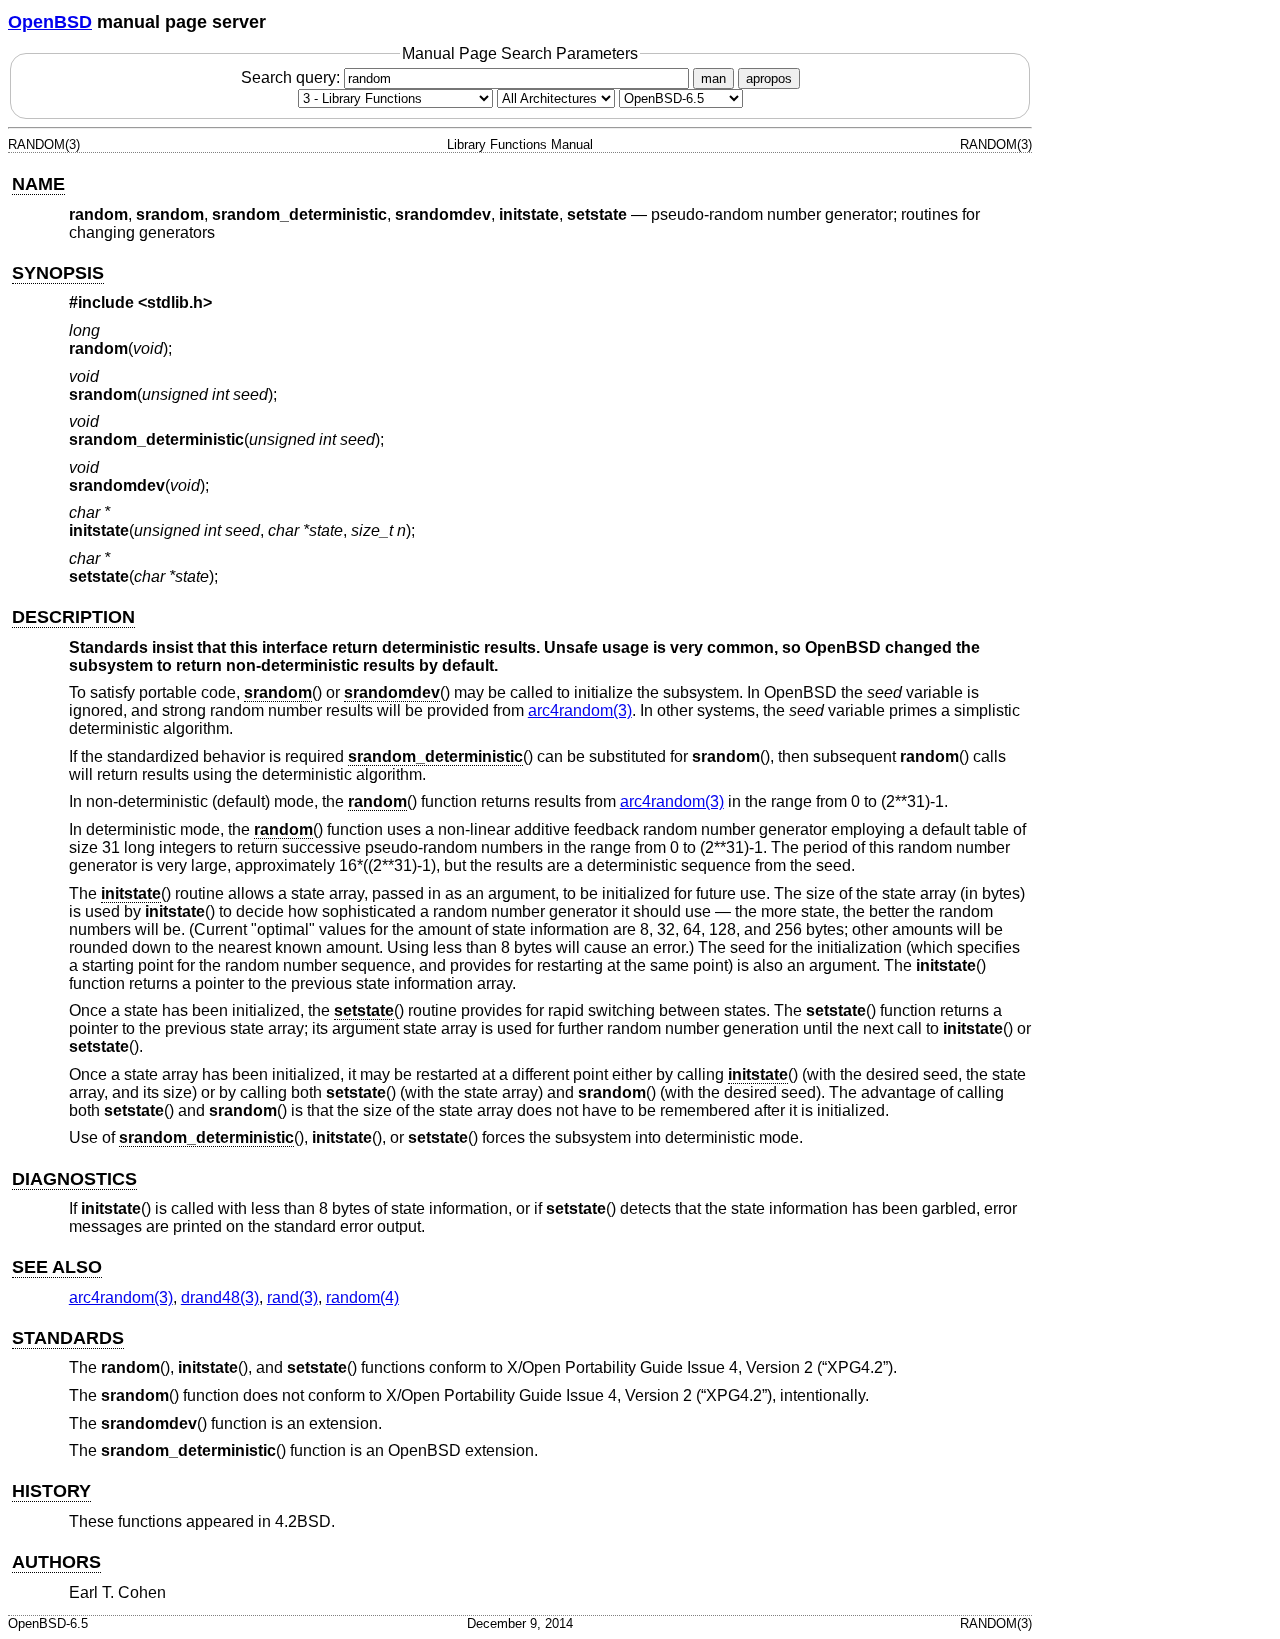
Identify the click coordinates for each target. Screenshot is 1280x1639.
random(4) (362, 1297)
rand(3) (292, 1297)
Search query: (292, 77)
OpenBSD (50, 22)
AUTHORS (56, 1562)
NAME (38, 184)
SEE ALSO (57, 1267)
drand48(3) (220, 1297)
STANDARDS (68, 1338)
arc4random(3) (580, 710)
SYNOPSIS (58, 273)
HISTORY (51, 1491)
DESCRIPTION (73, 617)
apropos (769, 78)
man (713, 78)
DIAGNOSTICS (74, 1179)
